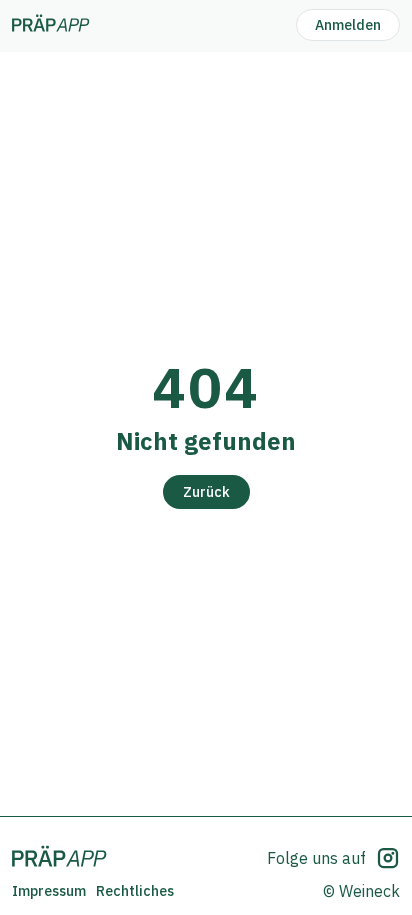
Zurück (206, 492)
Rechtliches (135, 891)
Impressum (49, 891)
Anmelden (348, 25)
